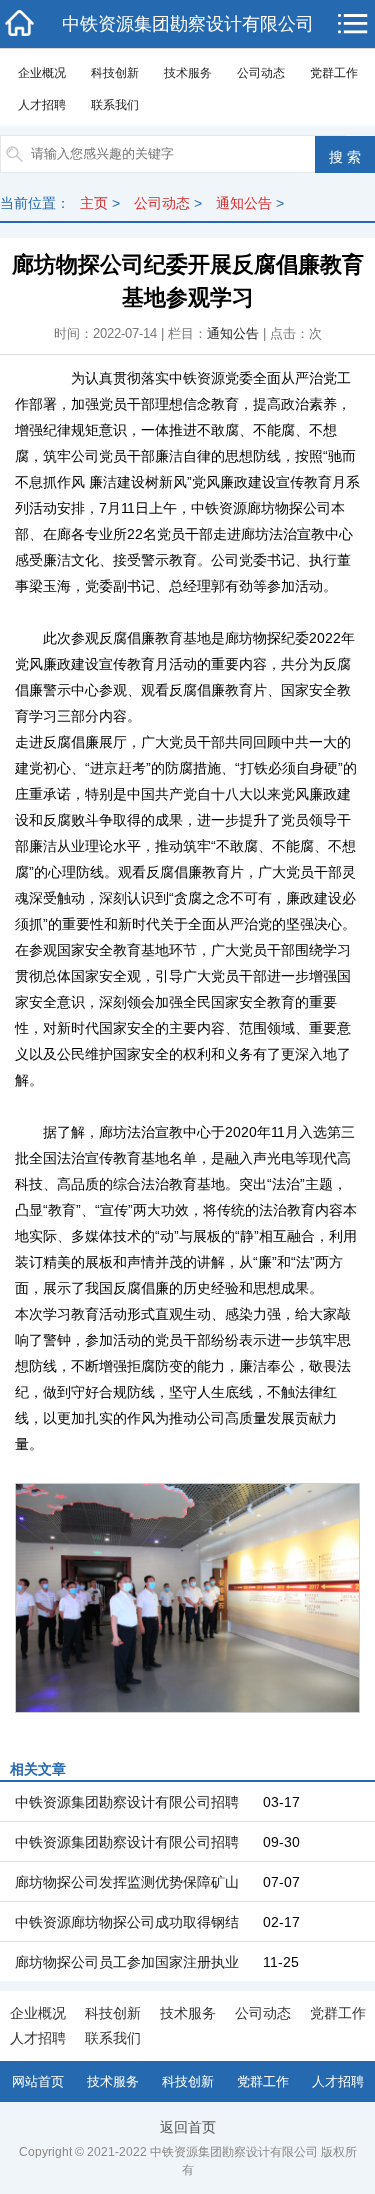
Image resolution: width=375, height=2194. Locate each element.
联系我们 (115, 105)
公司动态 (261, 73)
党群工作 (334, 73)
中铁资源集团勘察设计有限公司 (188, 24)
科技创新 (115, 73)
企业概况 (42, 73)
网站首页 (38, 2081)
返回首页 (188, 2127)
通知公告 (244, 203)
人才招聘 (42, 105)
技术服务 (188, 73)
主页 (94, 203)
